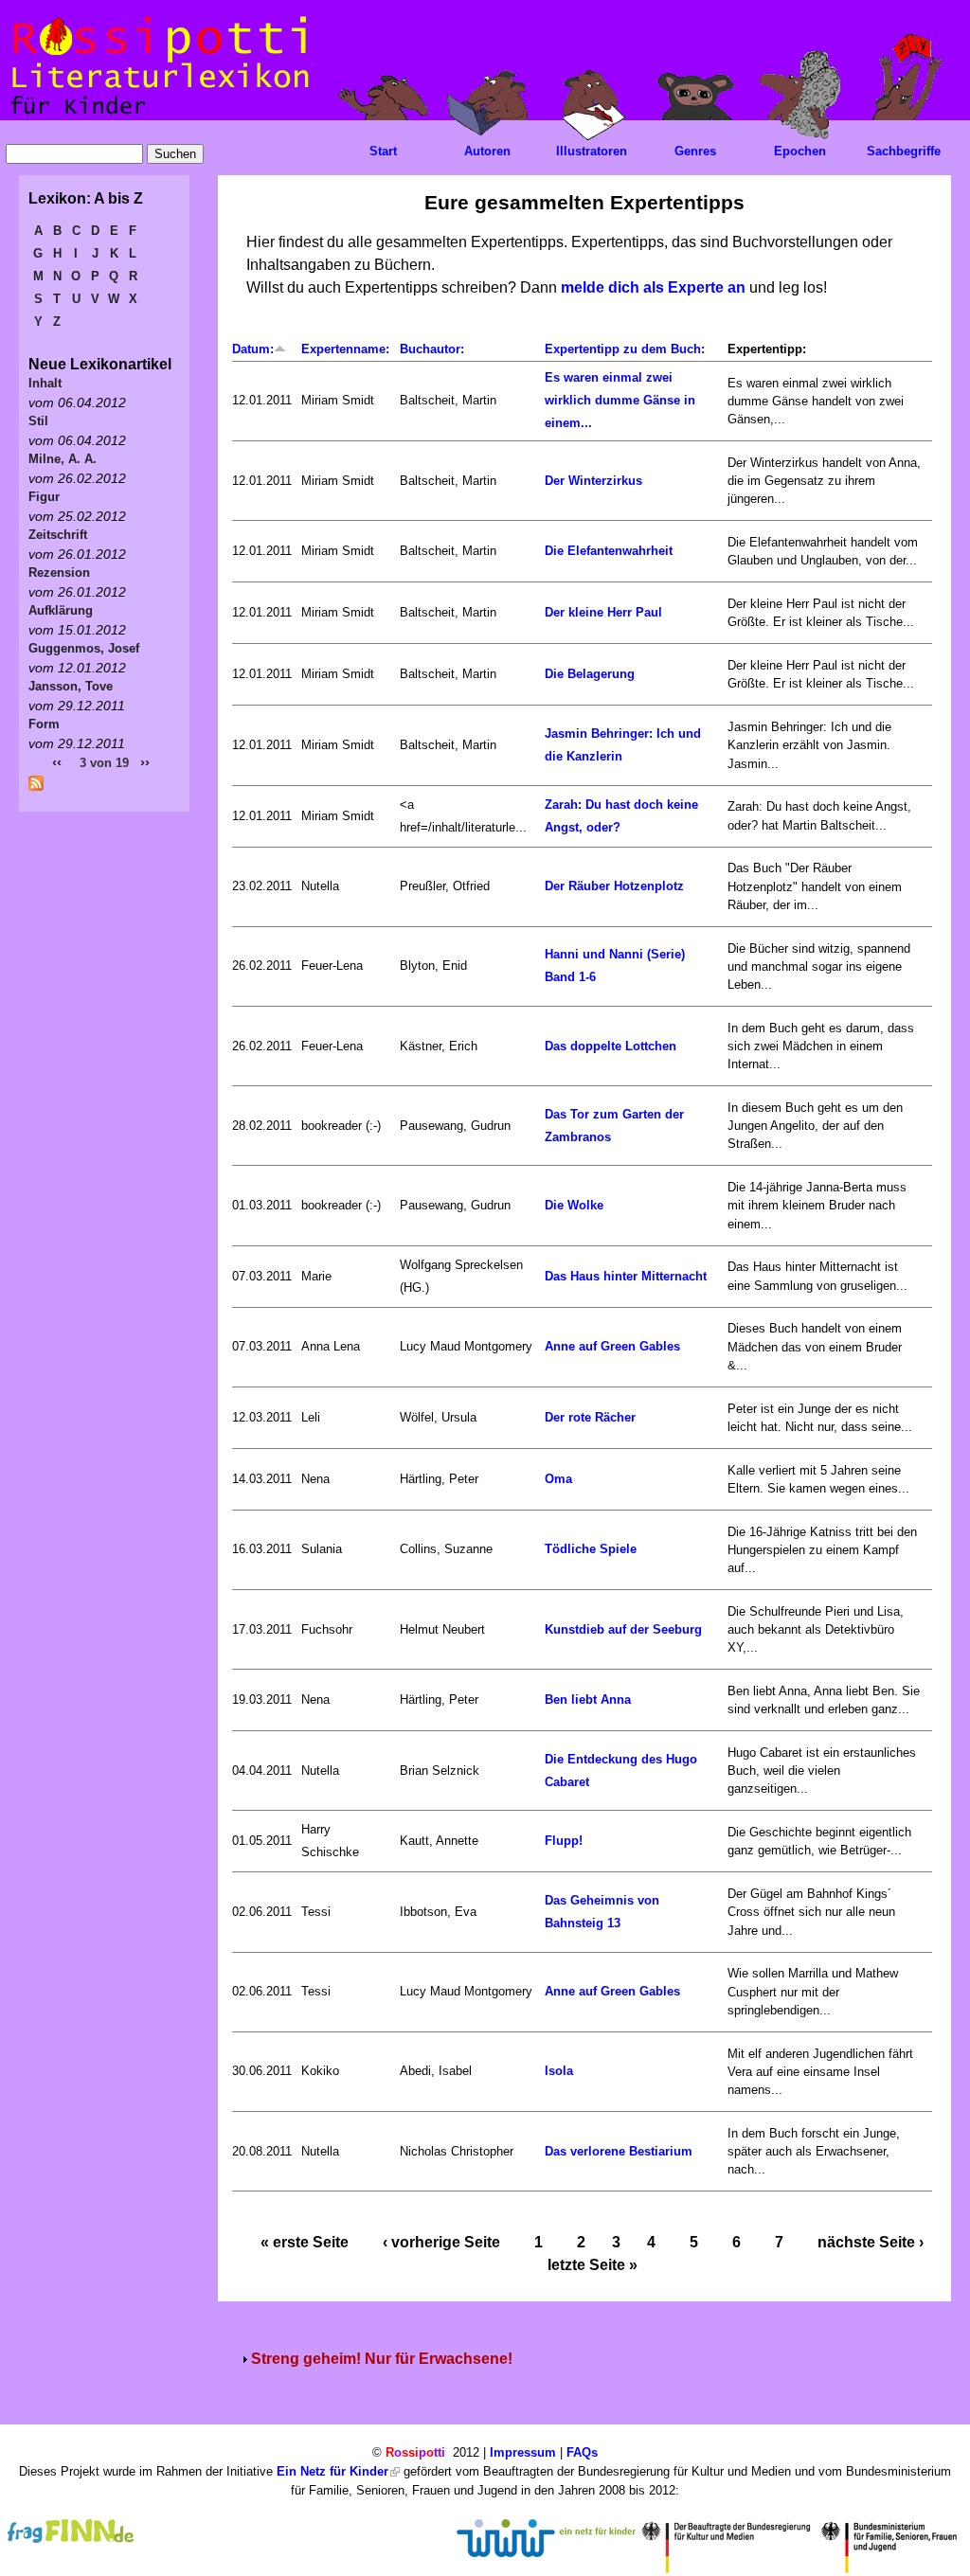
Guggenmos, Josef (84, 648)
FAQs (582, 2452)
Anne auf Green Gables (612, 1346)
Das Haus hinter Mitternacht (626, 1276)
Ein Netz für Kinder (332, 2471)
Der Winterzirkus (593, 481)
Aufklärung (61, 610)
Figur (44, 497)
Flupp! (564, 1841)
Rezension (59, 572)
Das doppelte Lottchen (611, 1046)
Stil (38, 421)
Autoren (487, 151)
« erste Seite (305, 2242)
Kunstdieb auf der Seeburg (623, 1629)
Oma (558, 1479)
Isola (559, 2071)
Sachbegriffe (904, 151)
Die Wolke (574, 1205)
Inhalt (45, 383)
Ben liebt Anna (588, 1699)
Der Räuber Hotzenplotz (614, 886)
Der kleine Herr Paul (603, 612)
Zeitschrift (58, 535)
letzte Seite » (593, 2265)
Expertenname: (345, 349)
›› (145, 762)
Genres (695, 151)
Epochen (800, 151)
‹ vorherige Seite (441, 2242)
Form (44, 724)
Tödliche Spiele (591, 1549)
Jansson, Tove (71, 686)
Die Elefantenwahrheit (609, 551)
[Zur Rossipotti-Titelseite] (158, 115)
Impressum (523, 2452)
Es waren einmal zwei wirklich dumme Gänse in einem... (620, 400)
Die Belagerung (590, 674)
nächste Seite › (871, 2242)
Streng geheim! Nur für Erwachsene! (382, 2359)
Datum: (253, 349)
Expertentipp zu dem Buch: (625, 349)
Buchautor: (432, 349)
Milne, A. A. (63, 459)
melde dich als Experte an (653, 287)
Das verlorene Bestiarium (619, 2151)
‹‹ (57, 762)
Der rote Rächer (590, 1417)
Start (383, 151)
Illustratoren (592, 151)
